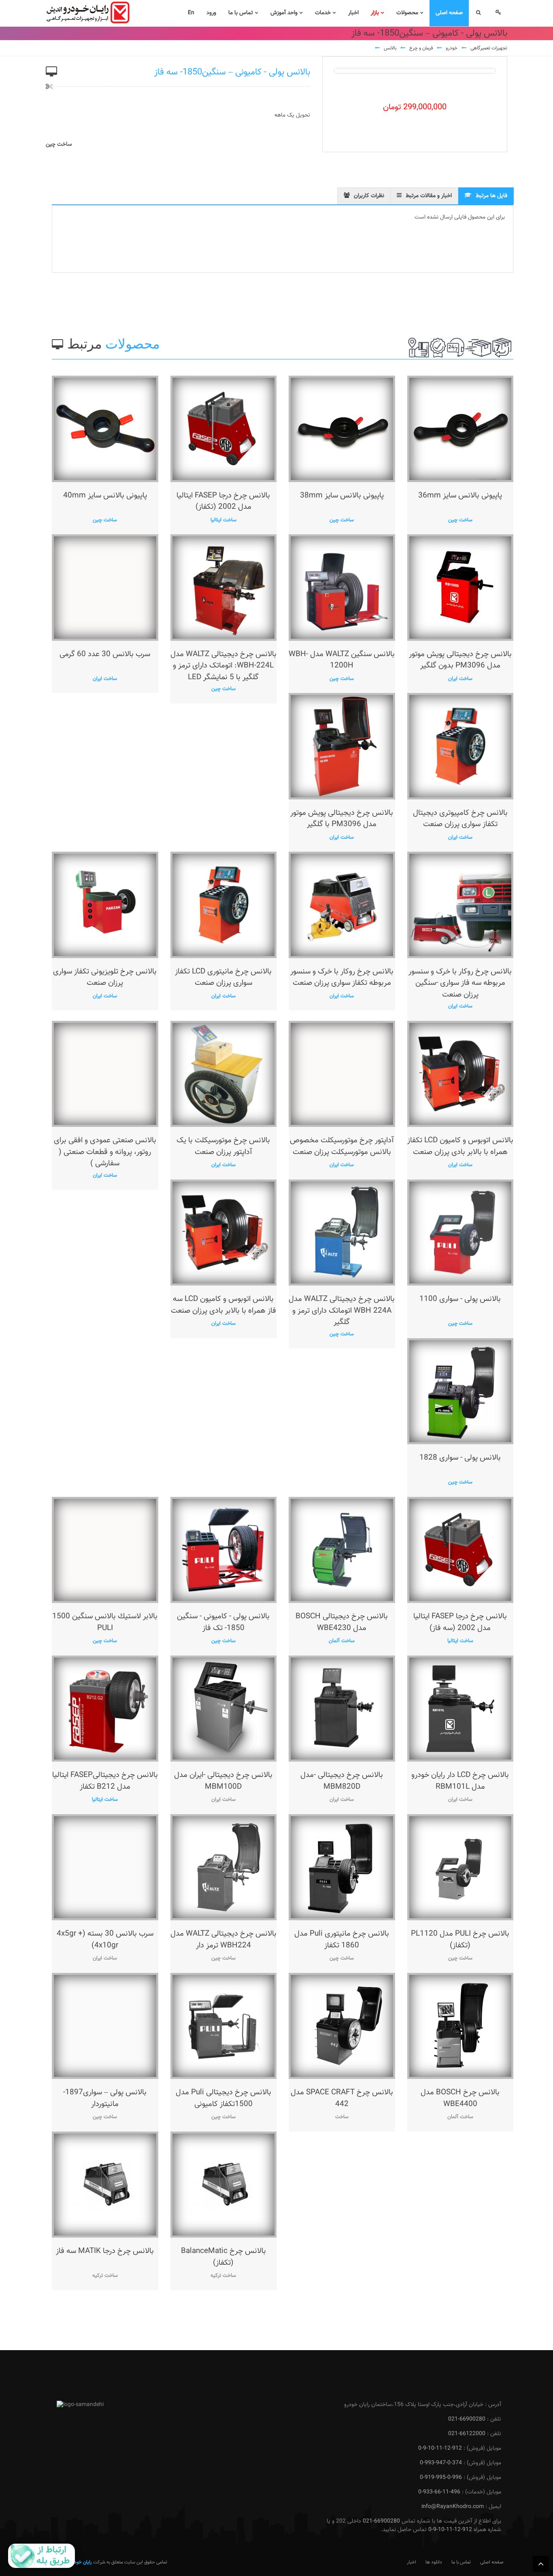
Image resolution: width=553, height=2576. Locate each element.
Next (482, 71)
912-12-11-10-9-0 (440, 2448)
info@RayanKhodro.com (453, 2507)
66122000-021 (467, 2434)
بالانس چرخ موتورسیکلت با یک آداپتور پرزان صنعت (223, 1146)
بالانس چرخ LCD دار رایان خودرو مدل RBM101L (460, 1781)
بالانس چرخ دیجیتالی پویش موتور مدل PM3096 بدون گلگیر (460, 660)
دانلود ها (434, 2562)
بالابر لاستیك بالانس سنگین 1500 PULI (105, 1622)
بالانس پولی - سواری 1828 (460, 1458)
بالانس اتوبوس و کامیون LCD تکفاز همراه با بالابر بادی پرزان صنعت (460, 1146)
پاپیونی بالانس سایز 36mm (460, 496)
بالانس (390, 48)
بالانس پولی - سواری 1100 (460, 1299)
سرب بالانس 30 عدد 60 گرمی (105, 654)
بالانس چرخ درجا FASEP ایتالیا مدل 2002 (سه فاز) (460, 1622)
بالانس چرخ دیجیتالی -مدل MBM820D (342, 1781)
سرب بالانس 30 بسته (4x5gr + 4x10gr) (105, 1940)
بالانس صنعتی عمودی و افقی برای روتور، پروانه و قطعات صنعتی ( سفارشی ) (105, 1152)
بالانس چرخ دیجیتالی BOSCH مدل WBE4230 (342, 1622)
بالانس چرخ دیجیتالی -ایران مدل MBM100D (223, 1781)
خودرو (452, 48)
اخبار (412, 2562)
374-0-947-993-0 (441, 2463)
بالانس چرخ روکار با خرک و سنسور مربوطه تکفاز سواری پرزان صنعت (342, 978)
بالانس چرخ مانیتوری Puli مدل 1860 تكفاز (342, 1940)
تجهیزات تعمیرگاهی (489, 48)
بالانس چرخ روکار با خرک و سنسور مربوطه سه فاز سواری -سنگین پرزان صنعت (460, 983)
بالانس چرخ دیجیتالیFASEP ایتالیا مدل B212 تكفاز (105, 1781)
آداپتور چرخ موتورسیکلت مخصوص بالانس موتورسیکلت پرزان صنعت (342, 1146)
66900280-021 (467, 2419)
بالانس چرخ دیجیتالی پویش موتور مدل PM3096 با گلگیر (342, 819)
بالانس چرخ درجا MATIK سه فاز (105, 2251)
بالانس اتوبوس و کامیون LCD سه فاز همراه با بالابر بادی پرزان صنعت (223, 1305)
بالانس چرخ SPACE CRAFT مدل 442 (342, 2098)
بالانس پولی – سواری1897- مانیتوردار (105, 2098)
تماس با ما (461, 2562)
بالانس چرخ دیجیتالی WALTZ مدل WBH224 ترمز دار (223, 1940)
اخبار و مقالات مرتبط (429, 196)
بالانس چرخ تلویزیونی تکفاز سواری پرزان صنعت (105, 978)
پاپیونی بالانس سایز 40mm (105, 496)
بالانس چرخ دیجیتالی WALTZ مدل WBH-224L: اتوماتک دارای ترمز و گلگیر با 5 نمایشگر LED (223, 666)
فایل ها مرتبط (491, 196)
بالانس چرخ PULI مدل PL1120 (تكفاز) (460, 1940)
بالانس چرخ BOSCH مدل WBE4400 (460, 2098)
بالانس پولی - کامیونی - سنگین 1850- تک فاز (223, 1622)
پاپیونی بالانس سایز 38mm (342, 496)
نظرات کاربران (369, 196)
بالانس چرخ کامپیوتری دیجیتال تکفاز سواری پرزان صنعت (460, 819)
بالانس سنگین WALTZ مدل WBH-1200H (342, 660)
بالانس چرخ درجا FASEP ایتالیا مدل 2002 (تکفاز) (223, 502)
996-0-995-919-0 (441, 2478)
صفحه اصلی (492, 2562)
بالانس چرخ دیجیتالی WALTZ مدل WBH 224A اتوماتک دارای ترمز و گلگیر (342, 1311)
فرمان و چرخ (421, 48)
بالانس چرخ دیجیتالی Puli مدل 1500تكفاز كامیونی (223, 2098)
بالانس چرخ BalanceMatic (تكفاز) (223, 2257)
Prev (347, 71)
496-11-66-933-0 (439, 2492)
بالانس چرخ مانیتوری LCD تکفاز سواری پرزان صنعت (223, 978)
